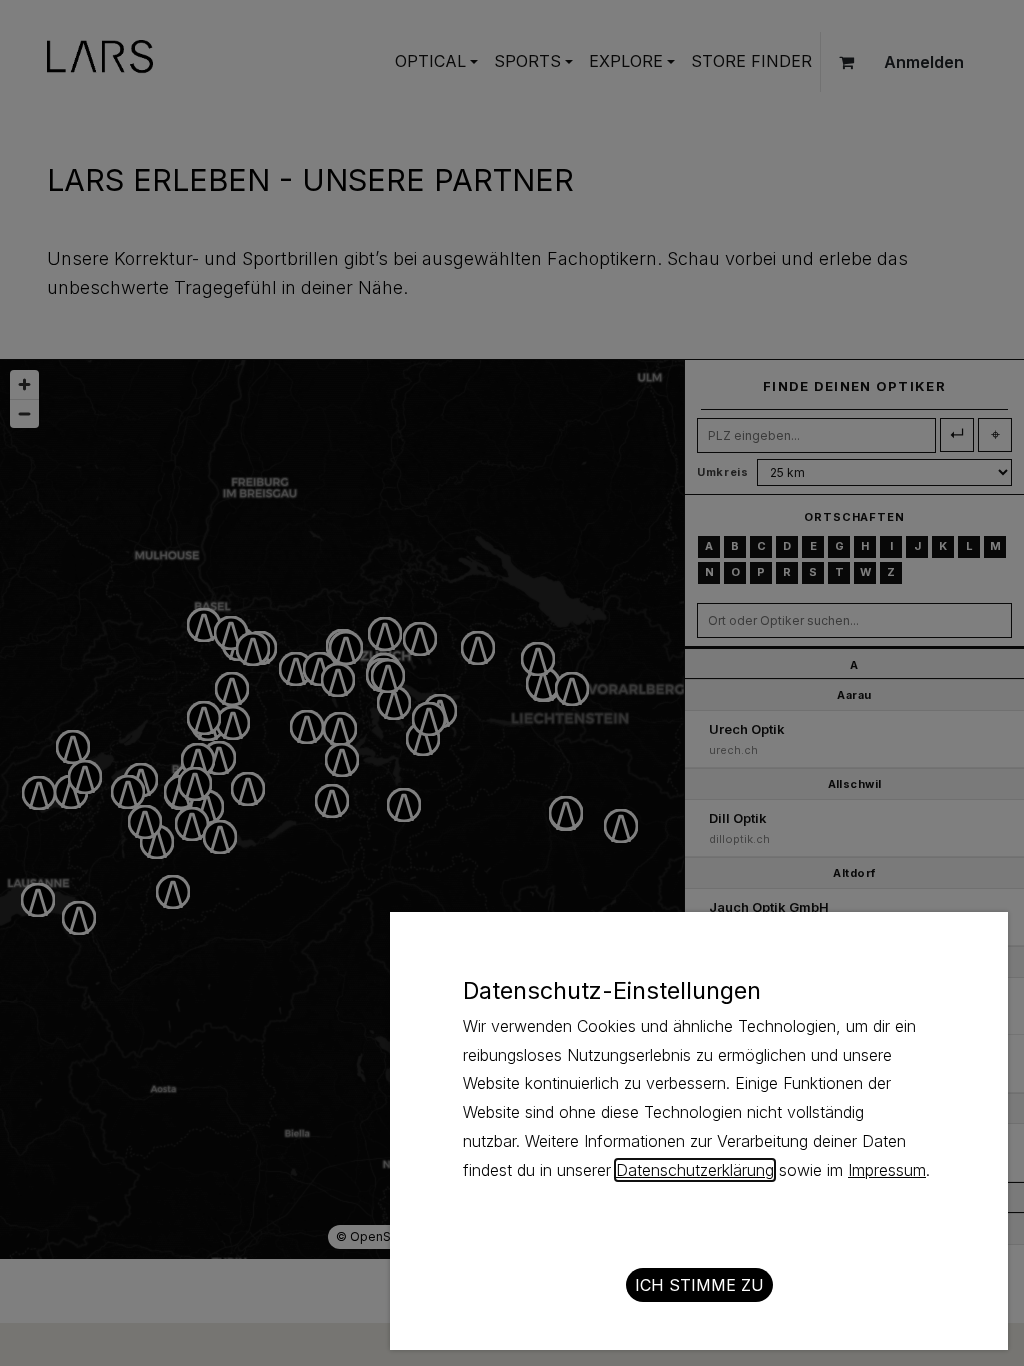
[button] (699, 1285)
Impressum (887, 1170)
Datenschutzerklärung (695, 1170)
